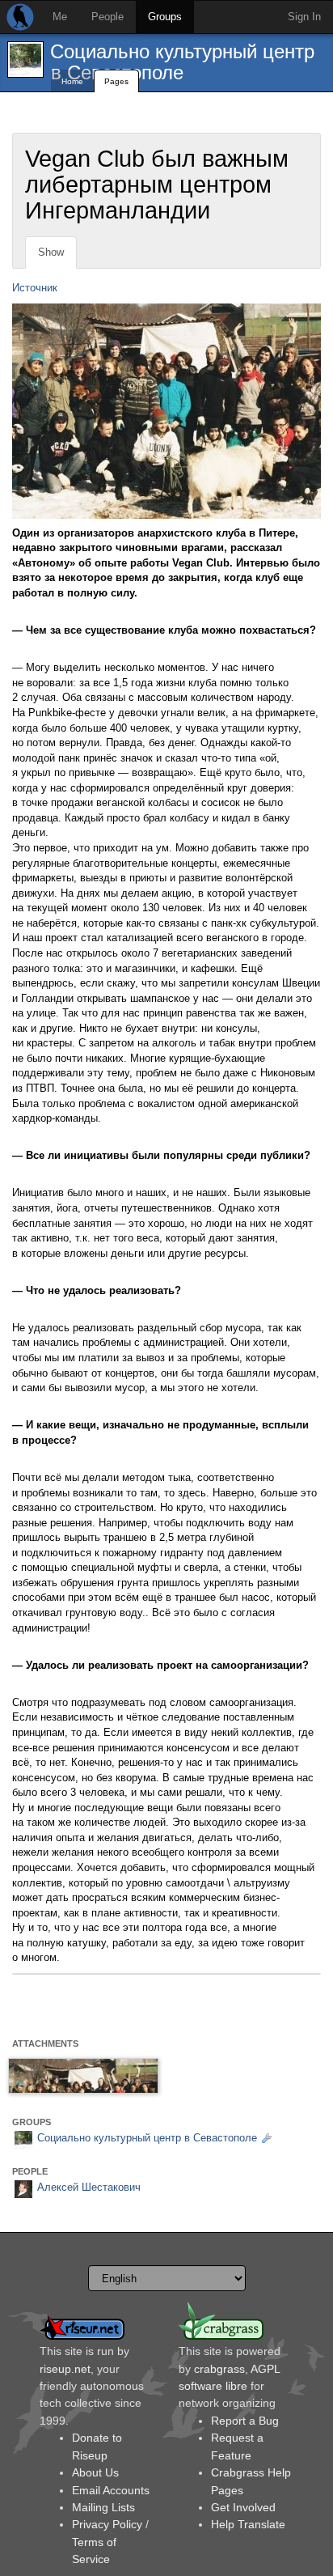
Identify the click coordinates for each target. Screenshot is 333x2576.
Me (60, 17)
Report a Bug (245, 2421)
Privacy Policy (107, 2524)
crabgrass (219, 2369)
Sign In (304, 17)
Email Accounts (111, 2490)
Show (51, 252)
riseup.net (65, 2369)
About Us (95, 2472)
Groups (165, 17)
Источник (35, 288)
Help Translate (248, 2524)
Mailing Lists (103, 2507)
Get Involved (243, 2507)
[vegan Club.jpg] (83, 2076)
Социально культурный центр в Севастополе (182, 62)
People (107, 17)
